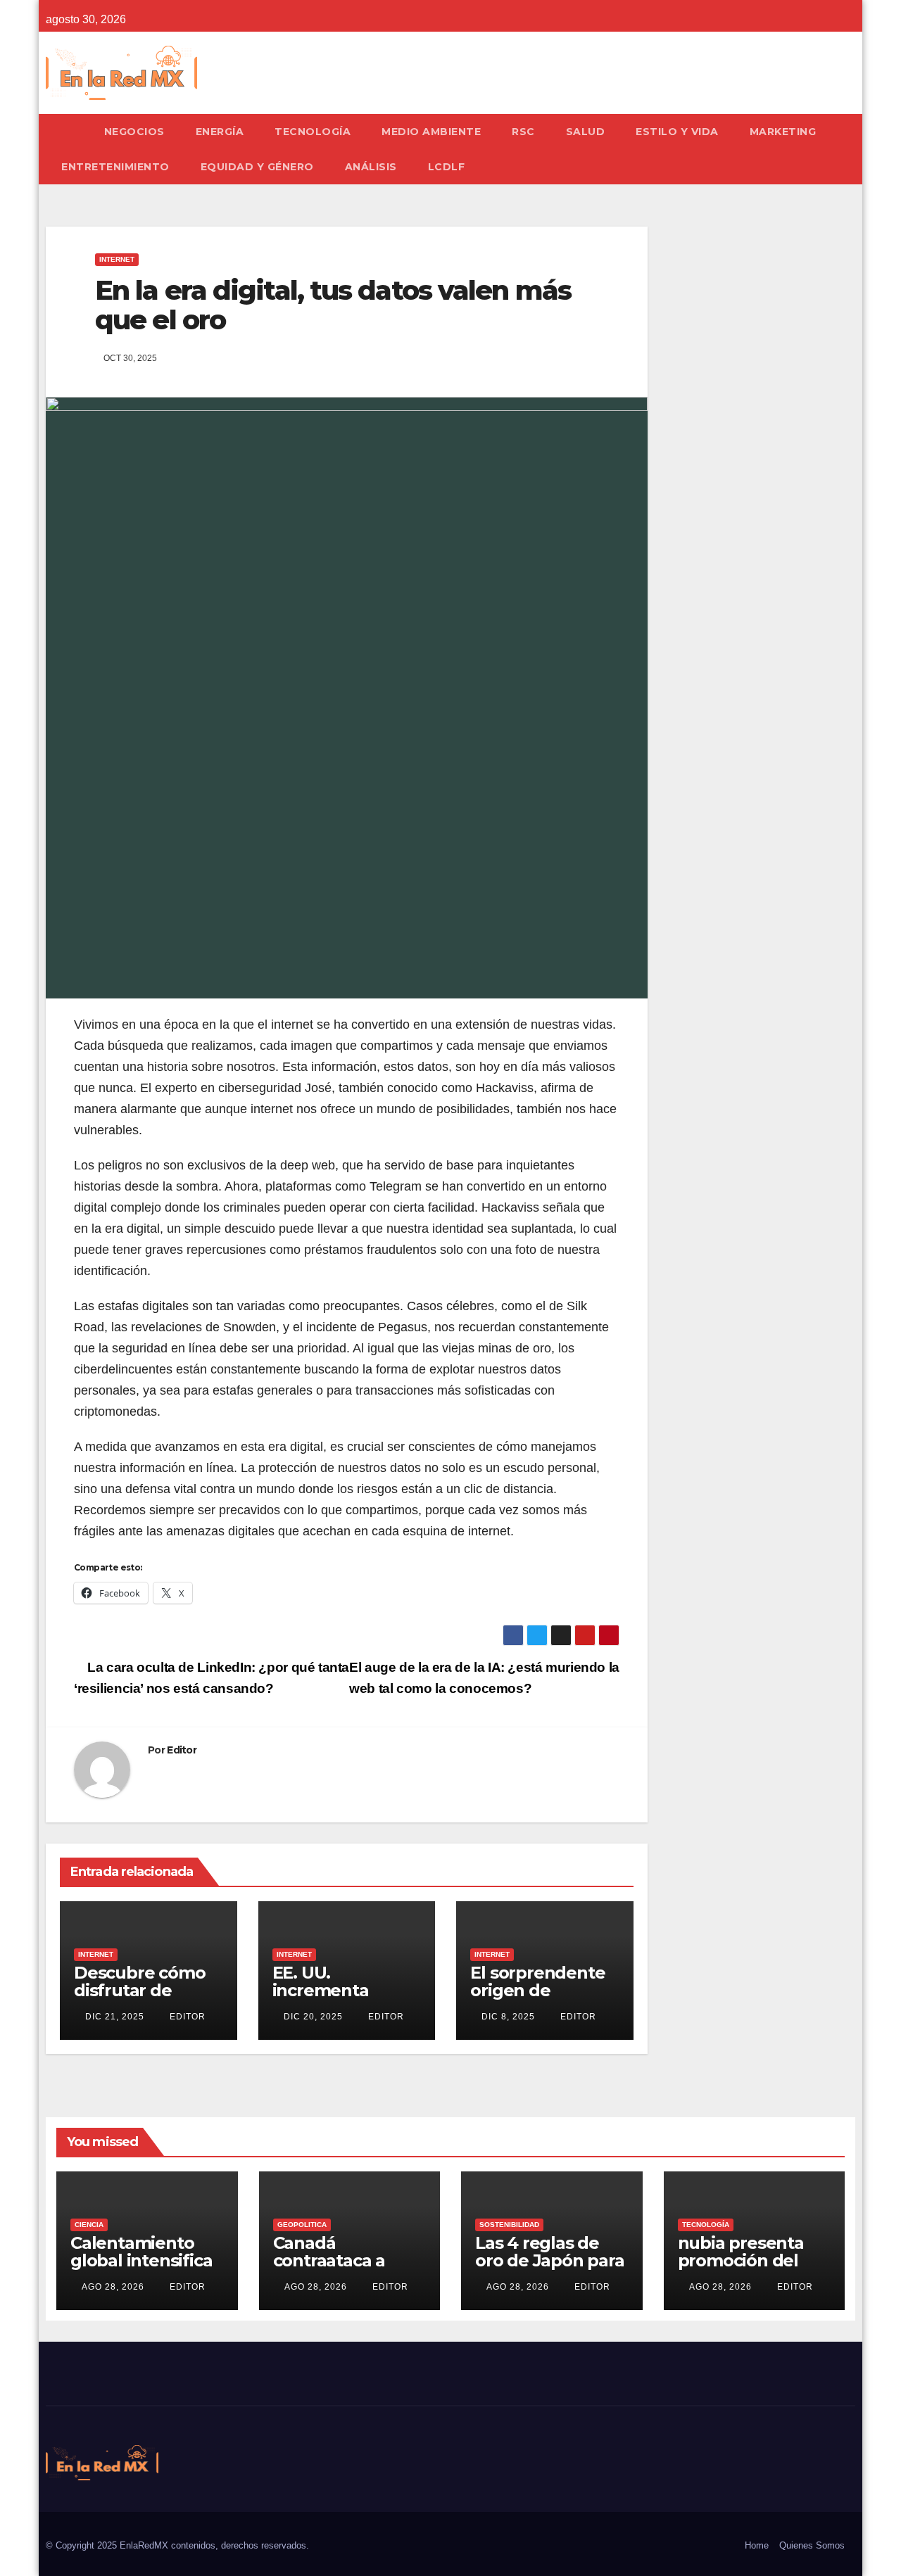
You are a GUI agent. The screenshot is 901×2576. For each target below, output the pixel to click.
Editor (182, 1750)
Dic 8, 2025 (508, 2017)
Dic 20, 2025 (313, 2017)
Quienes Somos (812, 2545)
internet (117, 259)
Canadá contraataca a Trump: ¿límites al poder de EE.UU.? (347, 2269)
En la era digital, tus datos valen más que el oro (333, 305)
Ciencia (89, 2225)
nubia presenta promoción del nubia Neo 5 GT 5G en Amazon (754, 2269)
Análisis (371, 167)
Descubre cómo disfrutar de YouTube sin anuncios (139, 1999)
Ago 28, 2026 (113, 2287)
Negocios (134, 132)
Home (757, 2545)
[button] (851, 149)
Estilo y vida (677, 132)
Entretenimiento (115, 167)
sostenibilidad (509, 2225)
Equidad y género (257, 167)
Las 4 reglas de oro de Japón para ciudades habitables (550, 2269)
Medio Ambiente (431, 132)
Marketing (783, 132)
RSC (523, 132)
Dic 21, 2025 (115, 2017)
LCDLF (447, 167)
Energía (220, 132)
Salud (586, 132)
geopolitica (302, 2225)
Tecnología (313, 132)
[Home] (67, 132)
